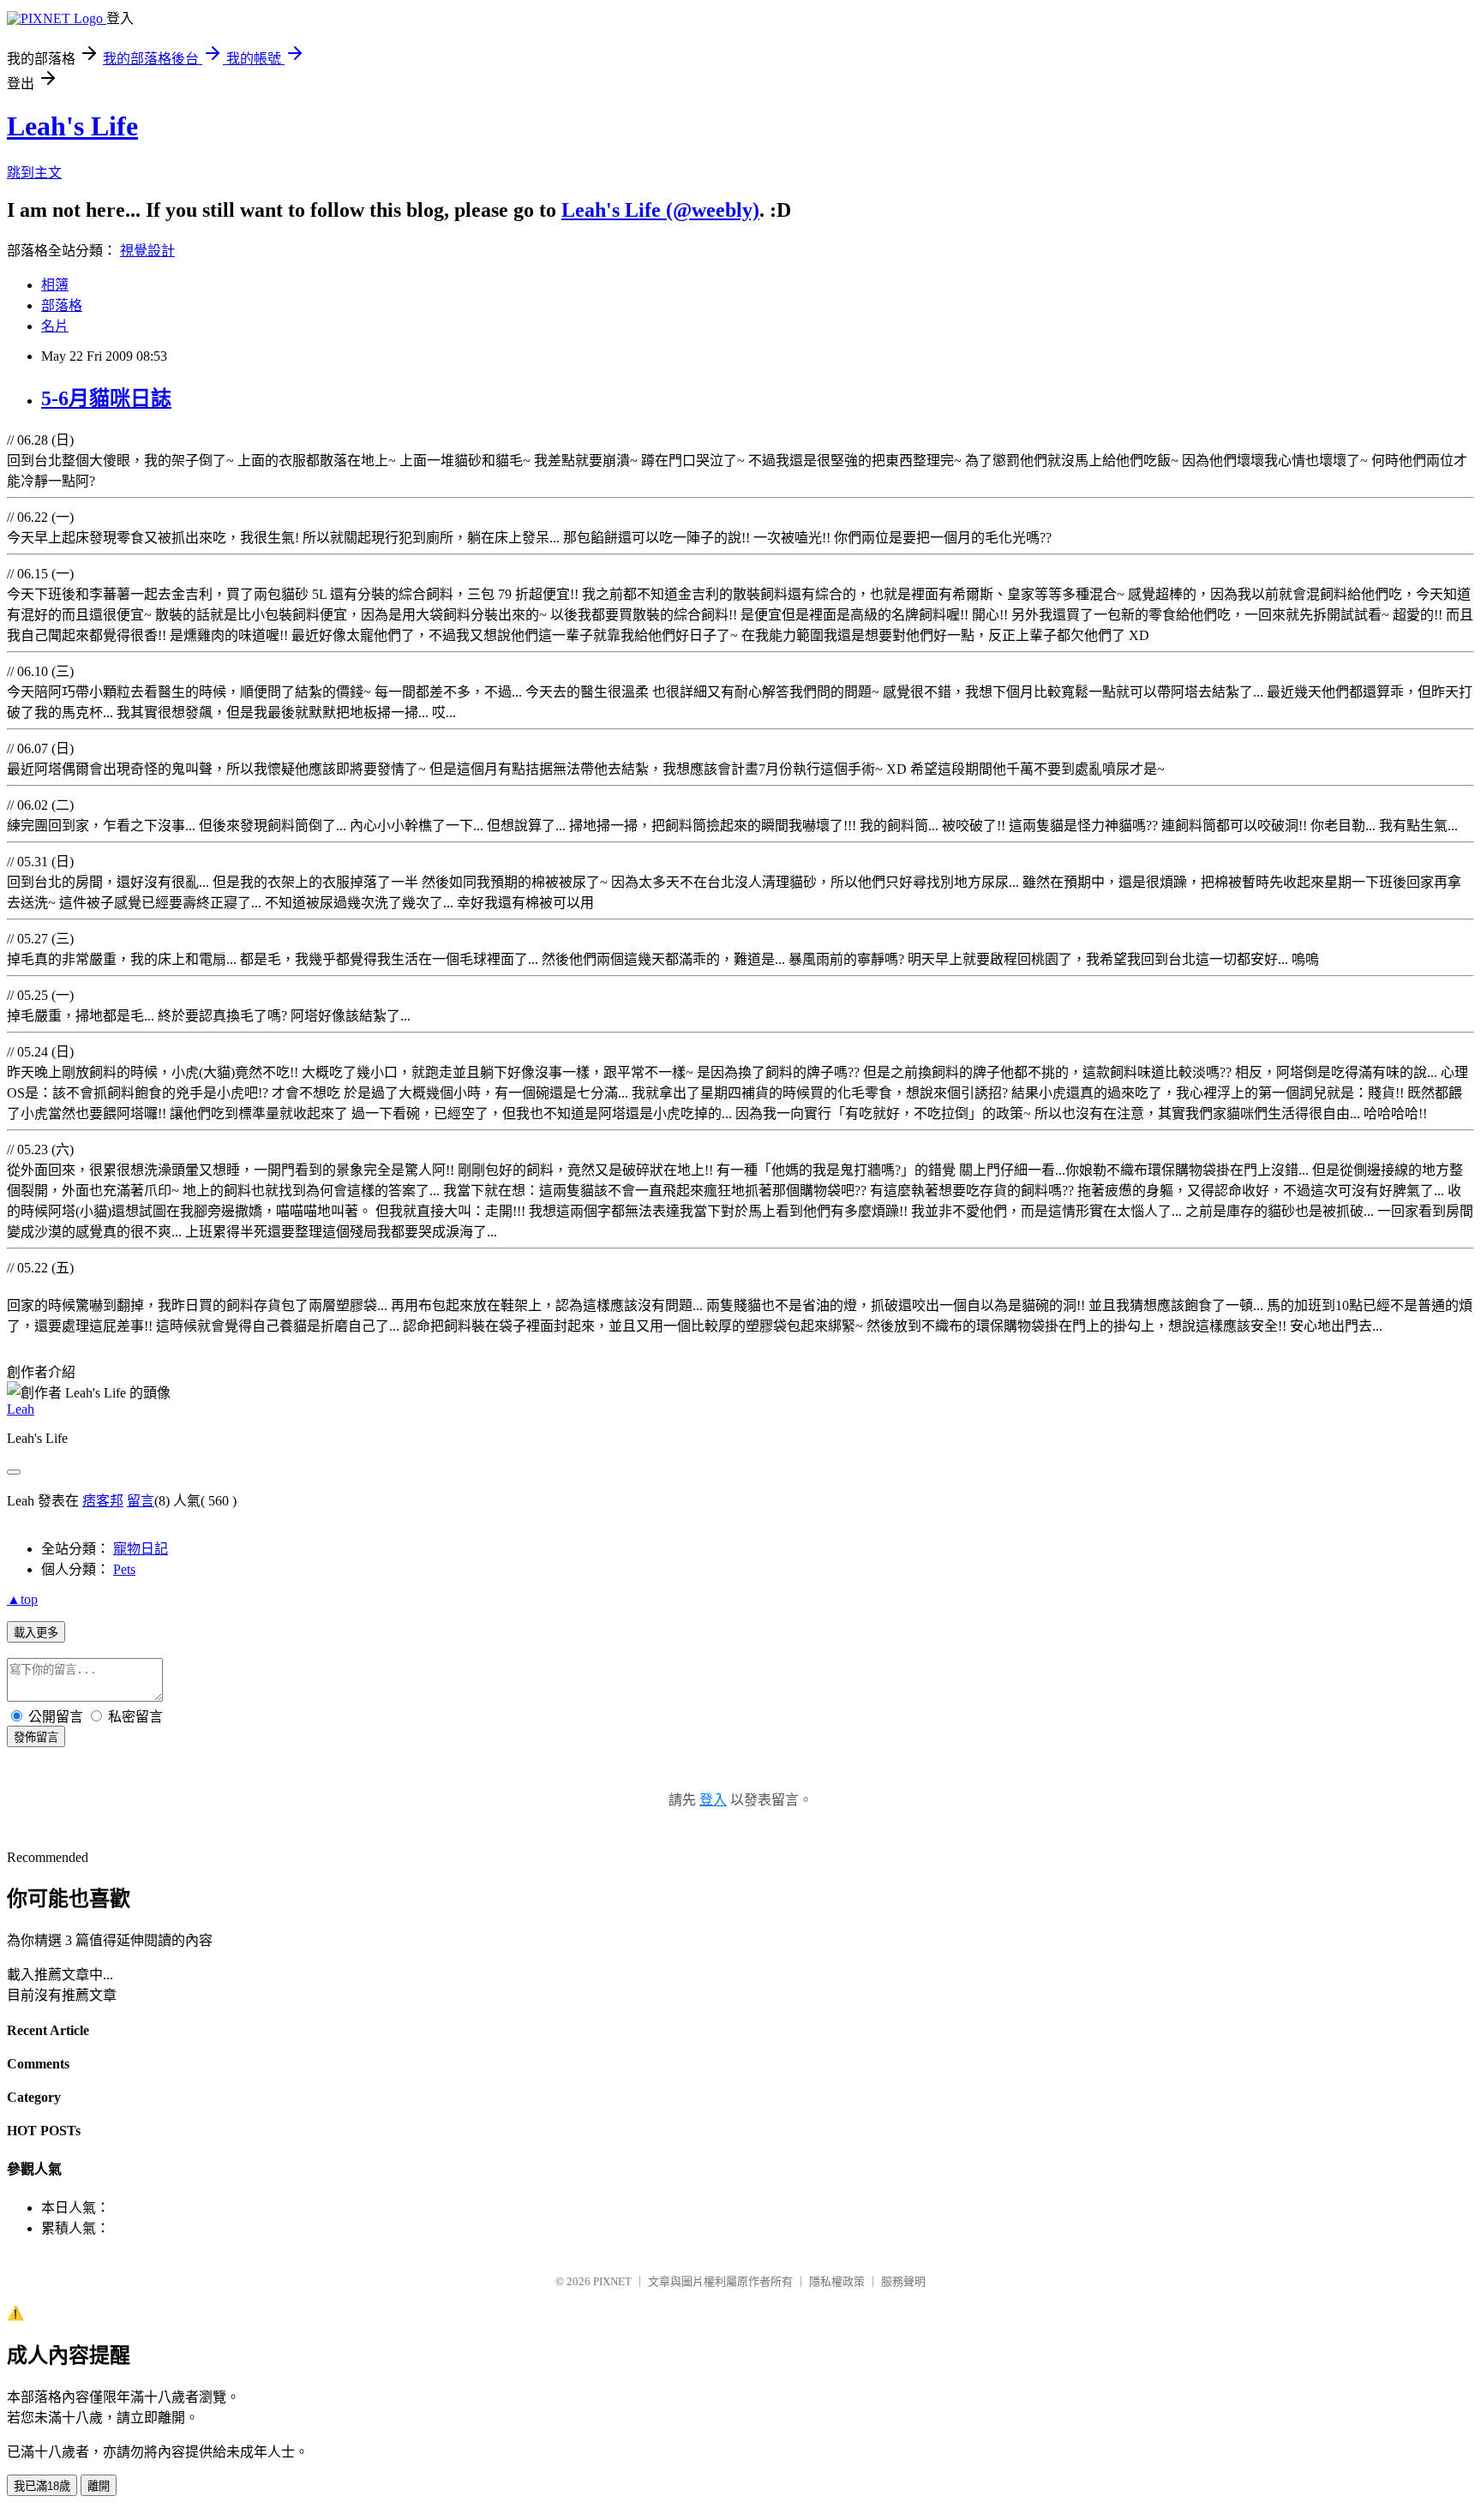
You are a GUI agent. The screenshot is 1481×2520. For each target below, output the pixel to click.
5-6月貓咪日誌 (106, 398)
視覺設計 (147, 251)
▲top (22, 1599)
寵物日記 (141, 1549)
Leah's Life (72, 126)
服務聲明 (903, 2281)
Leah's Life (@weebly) (660, 210)
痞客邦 (103, 1501)
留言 (141, 1501)
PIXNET (612, 2281)
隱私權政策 (837, 2281)
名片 (55, 326)
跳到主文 (34, 173)
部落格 (62, 305)
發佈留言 (36, 1737)
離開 (99, 2486)
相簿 (55, 285)
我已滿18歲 (42, 2486)
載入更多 (36, 1633)
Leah (21, 1409)
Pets (124, 1569)
